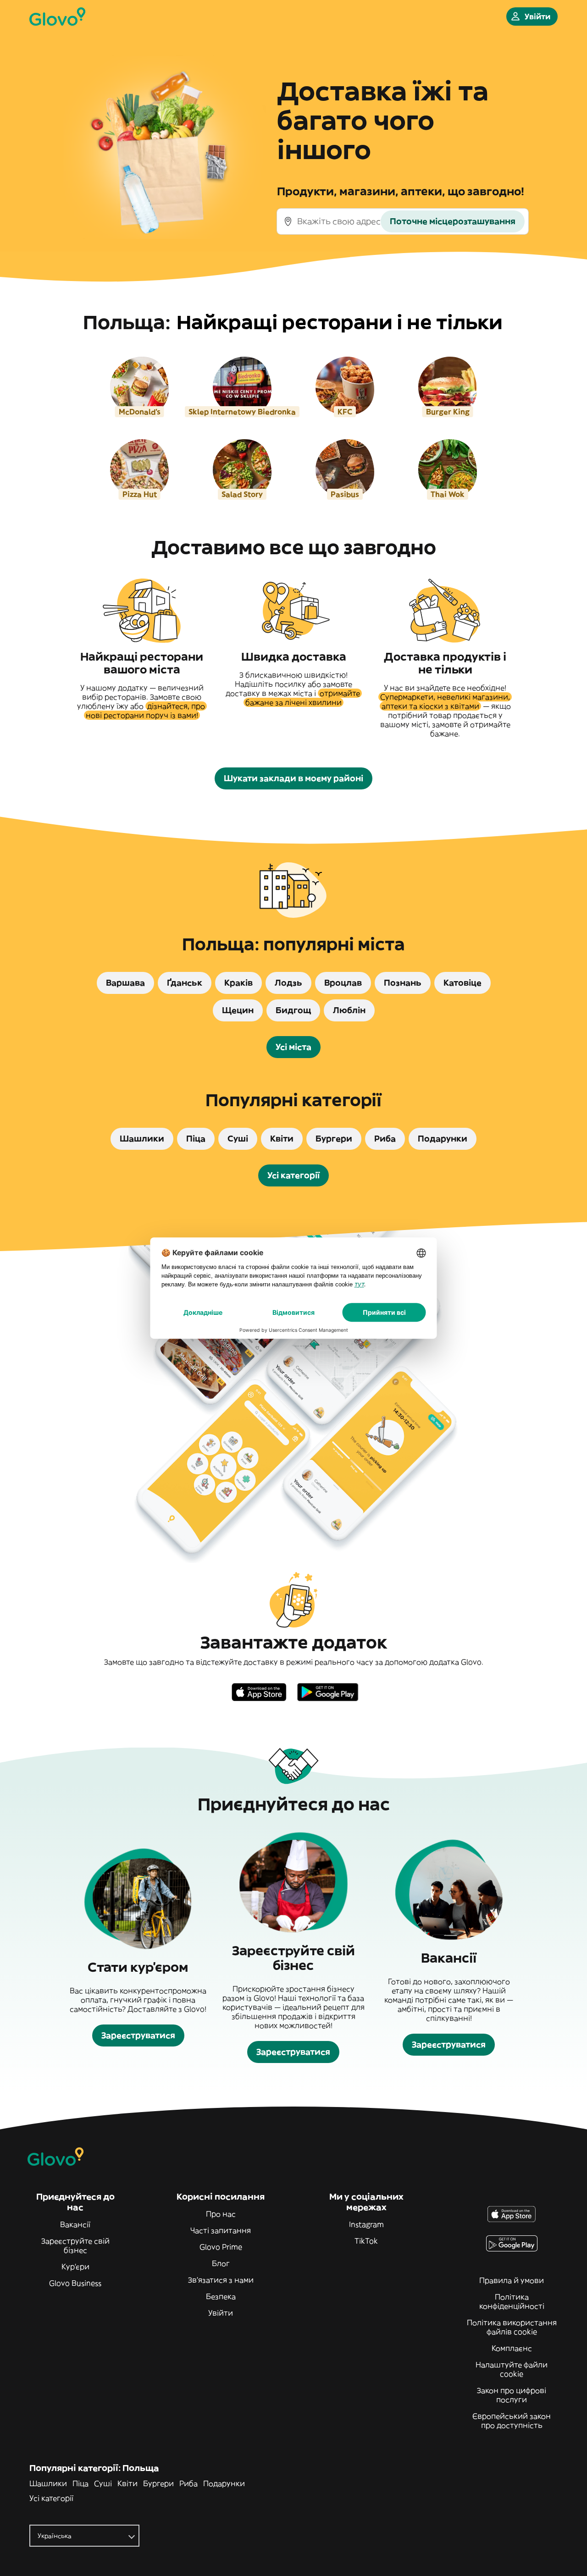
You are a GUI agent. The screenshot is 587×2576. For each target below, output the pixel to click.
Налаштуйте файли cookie (512, 2369)
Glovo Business (75, 2283)
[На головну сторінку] (57, 17)
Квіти (127, 2483)
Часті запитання (221, 2230)
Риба (188, 2483)
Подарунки (224, 2483)
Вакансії (75, 2224)
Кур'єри (75, 2267)
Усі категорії (51, 2498)
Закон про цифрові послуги (512, 2395)
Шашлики (48, 2483)
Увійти (221, 2313)
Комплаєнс (512, 2348)
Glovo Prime (221, 2247)
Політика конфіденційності (512, 2301)
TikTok (366, 2241)
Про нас (221, 2214)
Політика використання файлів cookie (512, 2327)
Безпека (221, 2296)
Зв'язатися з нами (221, 2280)
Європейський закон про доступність (512, 2421)
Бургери (158, 2483)
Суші (103, 2483)
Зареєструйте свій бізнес (75, 2245)
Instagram (366, 2224)
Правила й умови (512, 2280)
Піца (80, 2483)
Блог (221, 2263)
